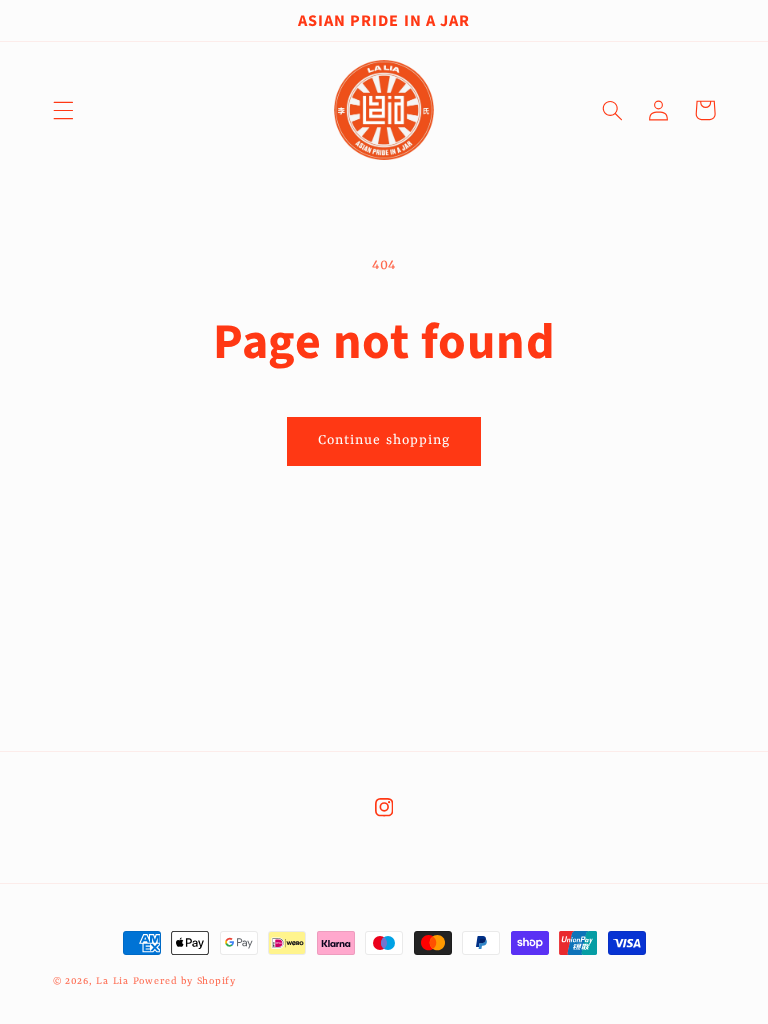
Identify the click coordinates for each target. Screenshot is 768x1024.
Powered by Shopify (184, 981)
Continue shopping (384, 440)
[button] (63, 110)
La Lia (112, 981)
